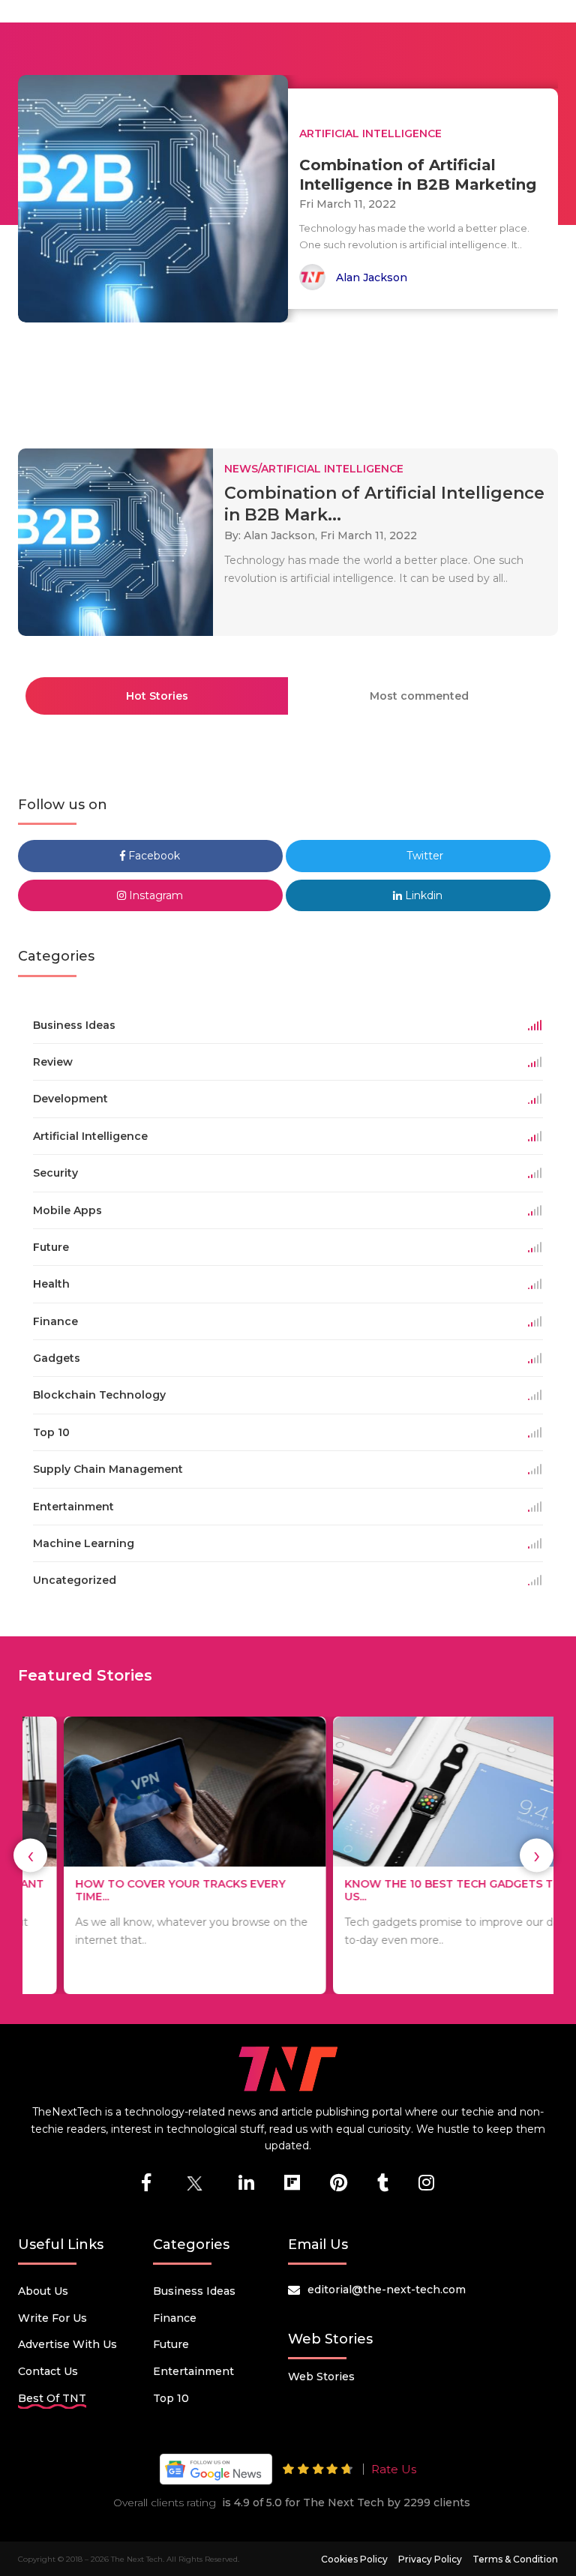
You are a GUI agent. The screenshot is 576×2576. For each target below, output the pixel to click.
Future (171, 2344)
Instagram (154, 895)
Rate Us (394, 2469)
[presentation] (30, 1856)
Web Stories (321, 2377)
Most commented (419, 696)
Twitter (423, 856)
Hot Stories (157, 696)
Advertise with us (67, 2344)
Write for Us (52, 2318)
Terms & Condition (515, 2559)
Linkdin (422, 895)
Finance (175, 2318)
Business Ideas (194, 2291)
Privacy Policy (430, 2559)
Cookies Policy (354, 2559)
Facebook (153, 856)
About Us (43, 2291)
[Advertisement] (291, 379)
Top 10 (171, 2398)
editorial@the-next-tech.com (387, 2290)
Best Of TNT (52, 2398)
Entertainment (193, 2371)
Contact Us (48, 2371)
